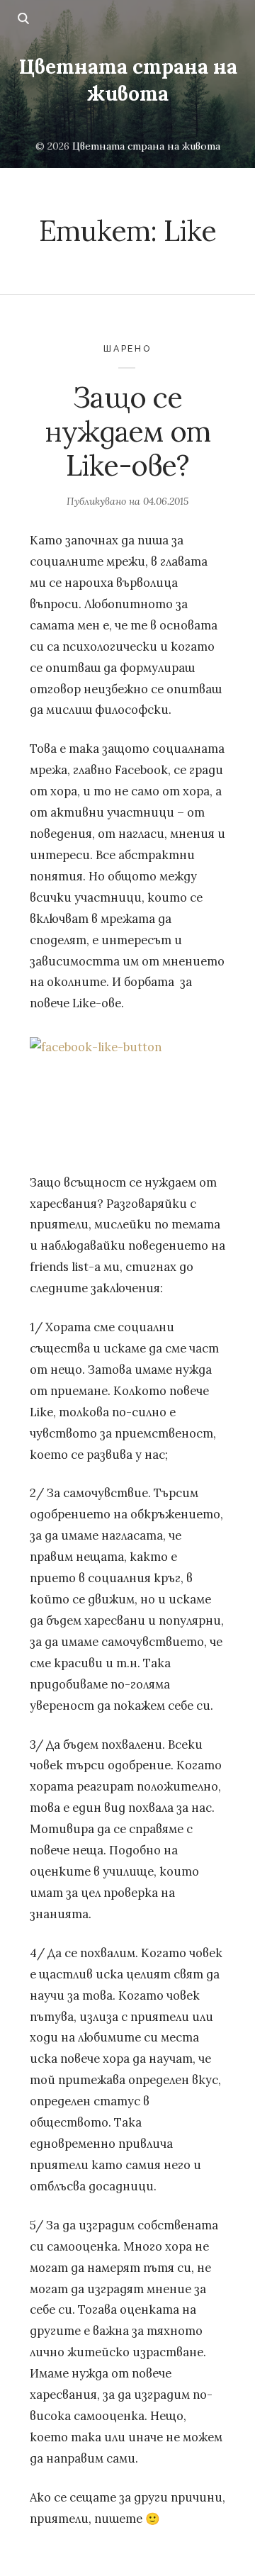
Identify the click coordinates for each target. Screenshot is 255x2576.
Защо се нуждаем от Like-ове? (127, 432)
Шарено (127, 348)
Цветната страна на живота (128, 80)
